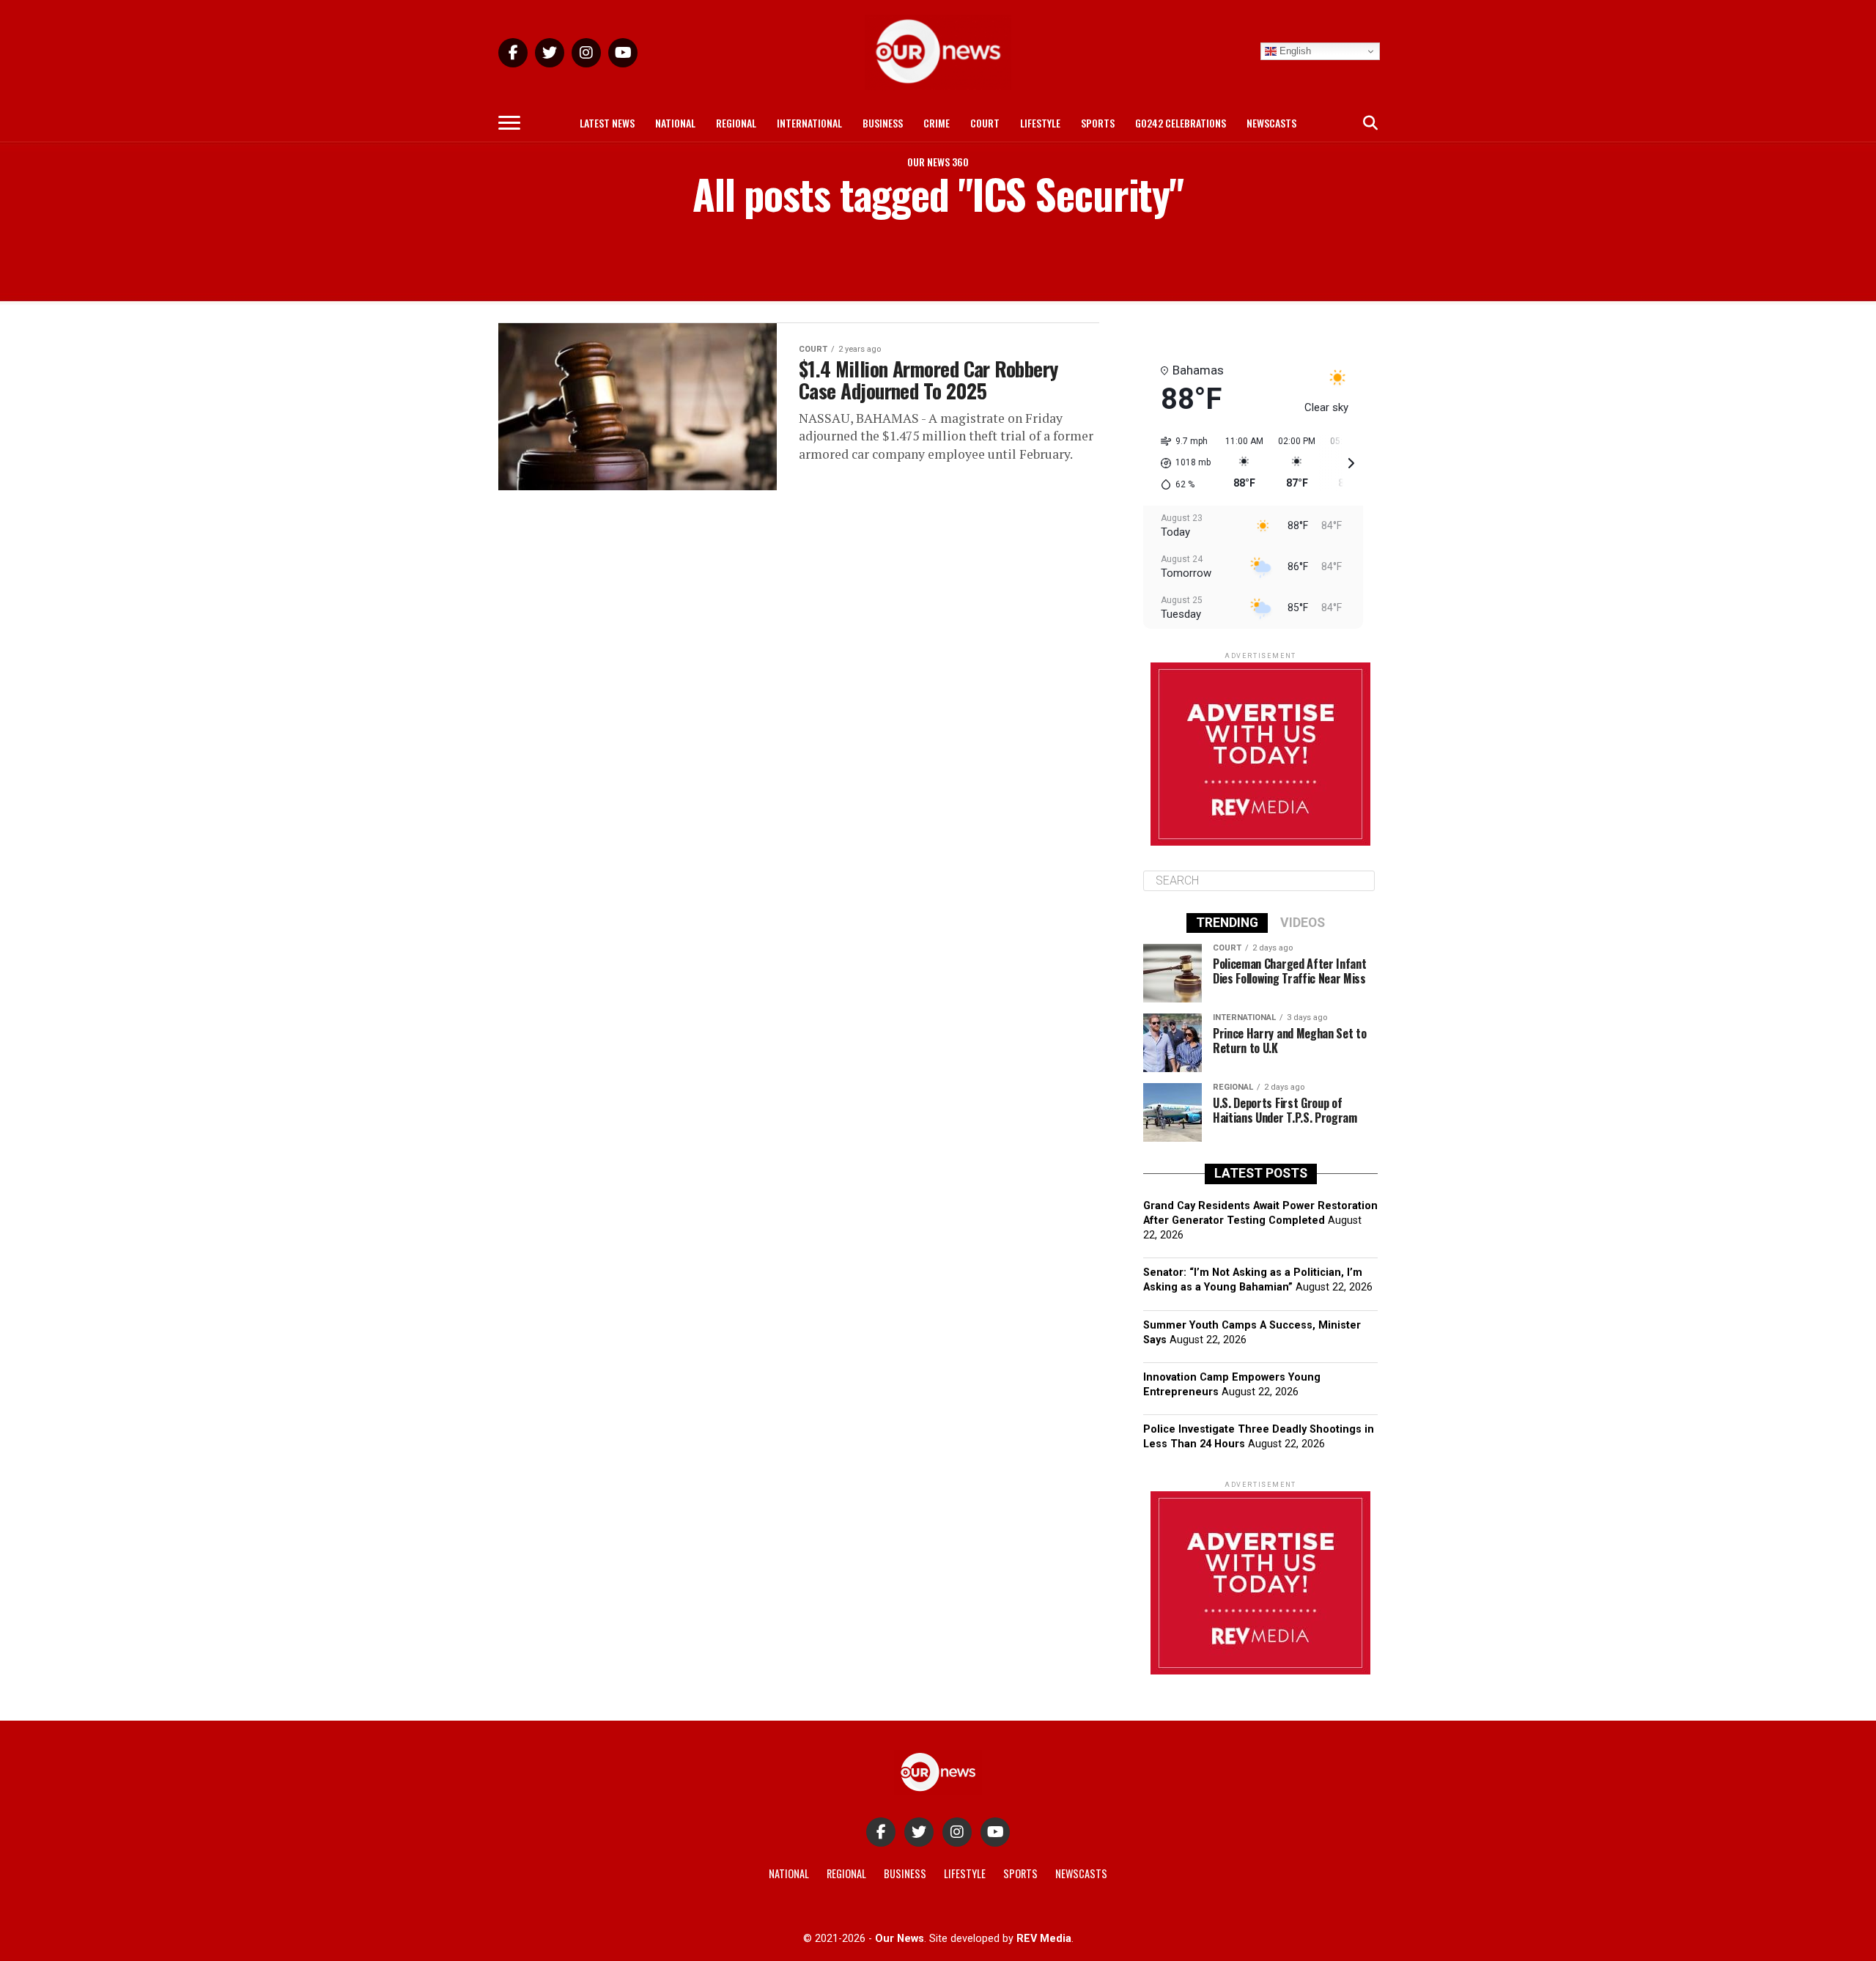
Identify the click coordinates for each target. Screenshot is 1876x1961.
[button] (1181, 463)
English (1294, 51)
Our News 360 (938, 162)
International (809, 123)
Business (883, 123)
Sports (1098, 123)
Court (985, 123)
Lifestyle (1040, 123)
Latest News (607, 123)
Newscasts (1271, 123)
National (675, 123)
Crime (937, 123)
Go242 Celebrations (1181, 123)
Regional (736, 123)
